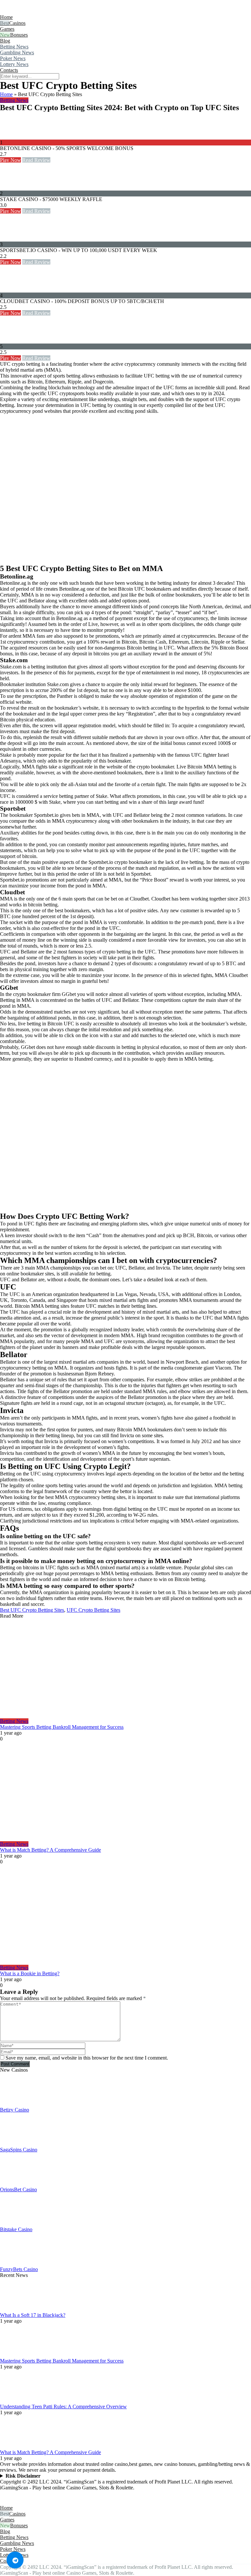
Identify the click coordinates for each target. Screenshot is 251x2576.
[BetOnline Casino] (13, 136)
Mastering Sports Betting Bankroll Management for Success (62, 1727)
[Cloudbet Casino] (13, 289)
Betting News (14, 47)
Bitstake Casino (16, 2229)
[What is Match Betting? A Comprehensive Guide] (125, 1792)
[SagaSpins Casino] (16, 2144)
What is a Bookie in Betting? (30, 1973)
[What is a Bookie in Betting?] (125, 1915)
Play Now (10, 160)
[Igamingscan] (29, 11)
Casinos (17, 23)
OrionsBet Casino (18, 2189)
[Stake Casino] (13, 187)
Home (6, 17)
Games (7, 29)
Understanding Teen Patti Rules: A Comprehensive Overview (63, 2407)
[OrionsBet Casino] (16, 2184)
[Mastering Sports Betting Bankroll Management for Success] (125, 1669)
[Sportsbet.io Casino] (13, 238)
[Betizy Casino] (16, 2104)
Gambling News (17, 52)
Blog (5, 41)
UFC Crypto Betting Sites (93, 1610)
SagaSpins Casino (19, 2150)
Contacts (9, 70)
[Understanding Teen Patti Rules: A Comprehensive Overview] (16, 2401)
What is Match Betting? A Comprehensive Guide (50, 1850)
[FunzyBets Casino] (16, 2263)
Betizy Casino (15, 2110)
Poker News (13, 58)
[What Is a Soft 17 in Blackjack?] (16, 2309)
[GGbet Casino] (13, 340)
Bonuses (19, 35)
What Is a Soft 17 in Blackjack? (33, 2315)
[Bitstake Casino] (16, 2223)
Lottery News (14, 64)
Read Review (36, 160)
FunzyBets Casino (19, 2269)
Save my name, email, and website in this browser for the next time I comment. (87, 2058)
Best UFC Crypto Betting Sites (32, 1610)
